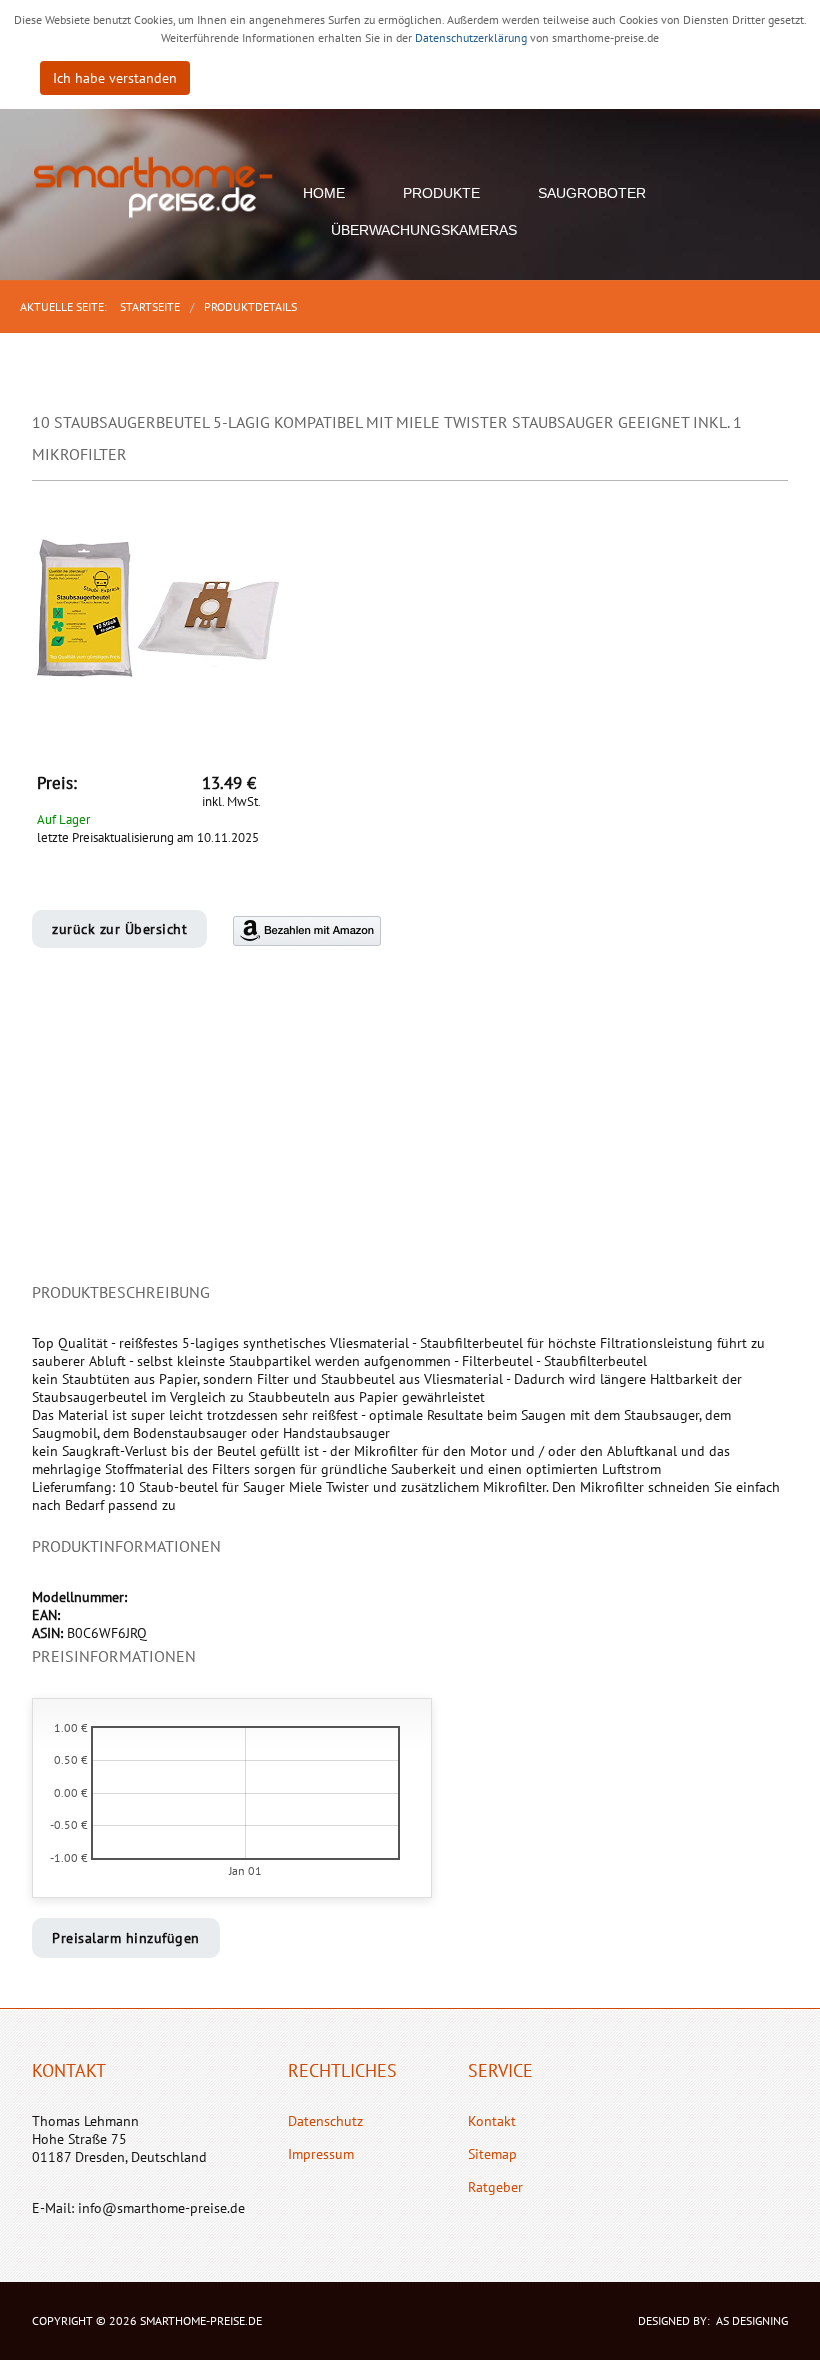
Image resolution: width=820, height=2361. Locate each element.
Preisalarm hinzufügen (126, 1938)
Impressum (321, 2154)
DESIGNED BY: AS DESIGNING (707, 2320)
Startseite (150, 306)
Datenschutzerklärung (472, 37)
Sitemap (492, 2154)
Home (324, 193)
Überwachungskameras (424, 230)
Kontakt (492, 2121)
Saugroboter (592, 193)
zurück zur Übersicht (119, 929)
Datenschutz (325, 2121)
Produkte (441, 193)
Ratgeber (495, 2187)
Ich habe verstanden (115, 78)
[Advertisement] (410, 1138)
